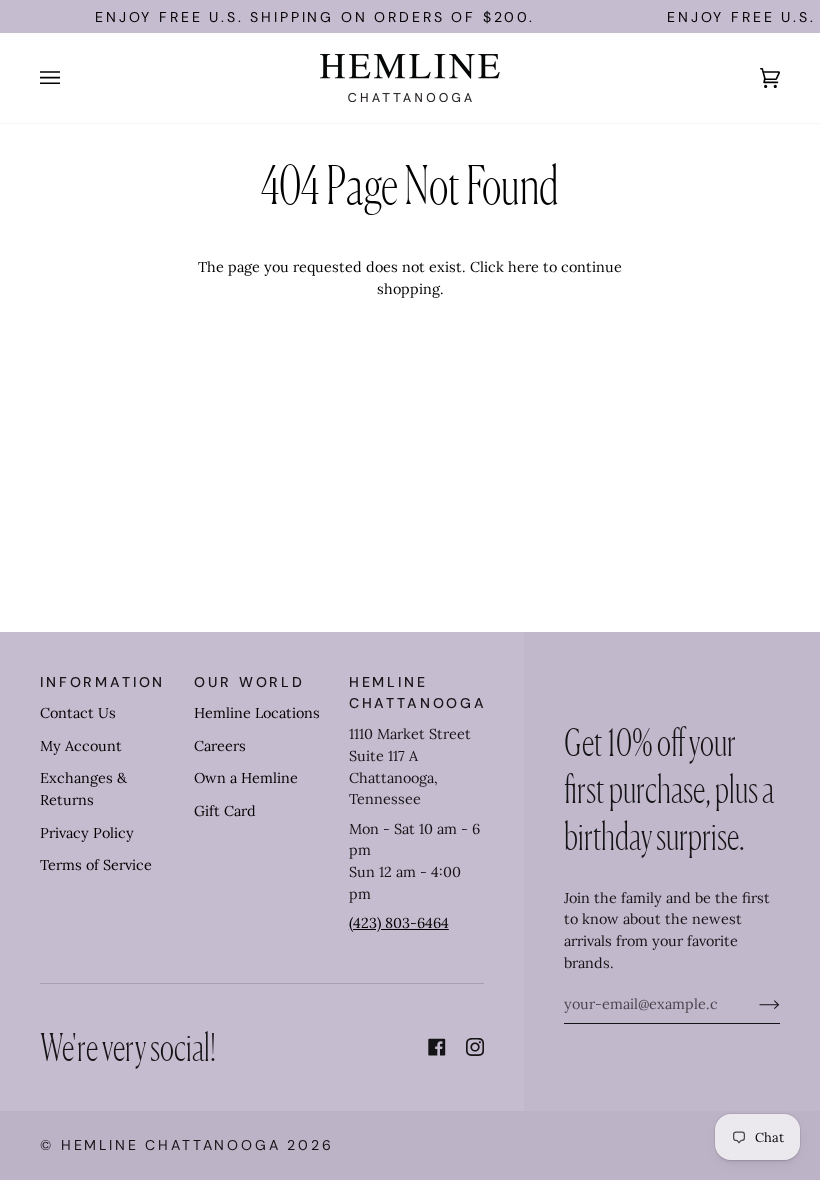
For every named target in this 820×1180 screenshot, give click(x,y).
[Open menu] (70, 78)
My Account (81, 746)
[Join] (753, 1004)
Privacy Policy (87, 833)
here (523, 267)
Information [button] (102, 682)
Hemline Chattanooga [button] (416, 692)
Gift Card (225, 811)
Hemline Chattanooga (171, 1145)
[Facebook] (437, 1047)
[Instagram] (475, 1047)
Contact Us (78, 713)
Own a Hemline (246, 778)
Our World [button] (249, 682)
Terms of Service (96, 865)
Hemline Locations (257, 713)
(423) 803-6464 (399, 923)
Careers (220, 746)
